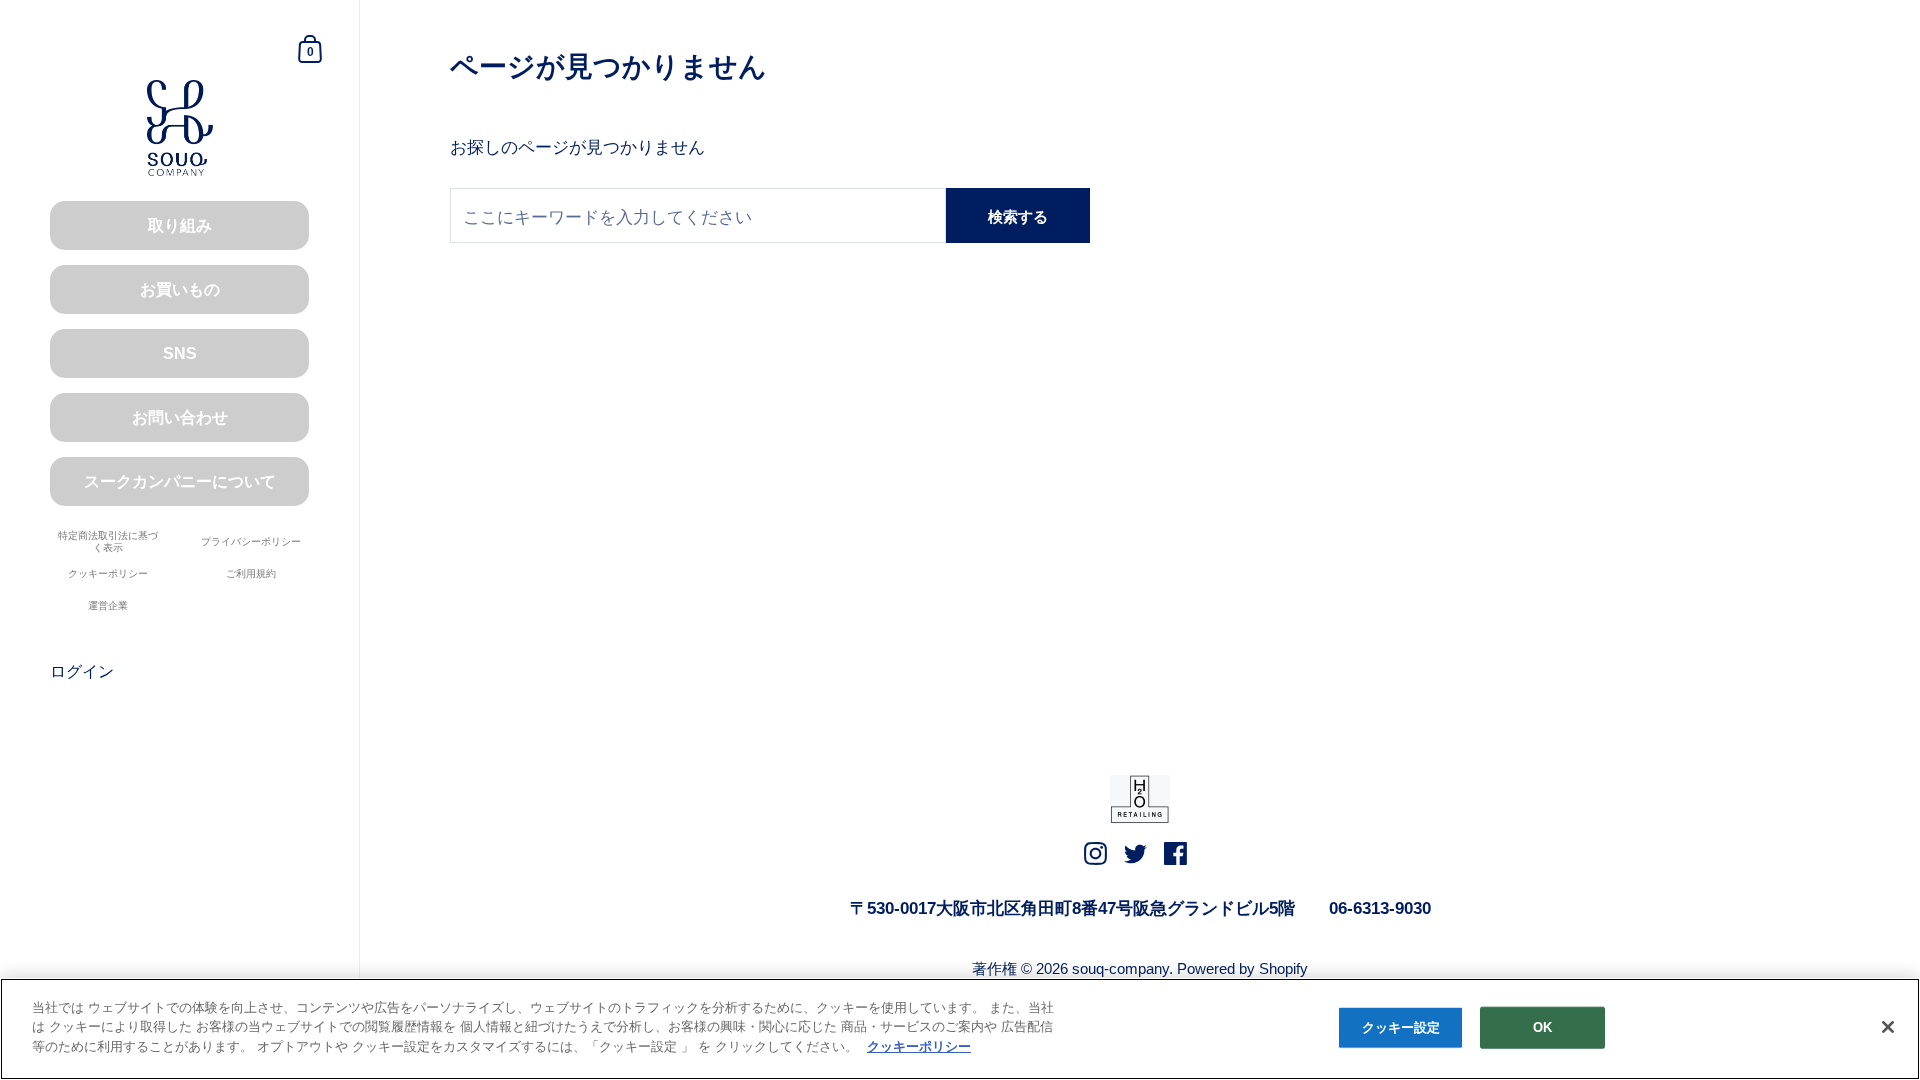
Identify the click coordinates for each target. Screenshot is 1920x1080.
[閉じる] (1888, 1027)
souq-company (1120, 969)
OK (1542, 1027)
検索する (1018, 216)
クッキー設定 (1401, 1027)
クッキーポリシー (919, 1046)
